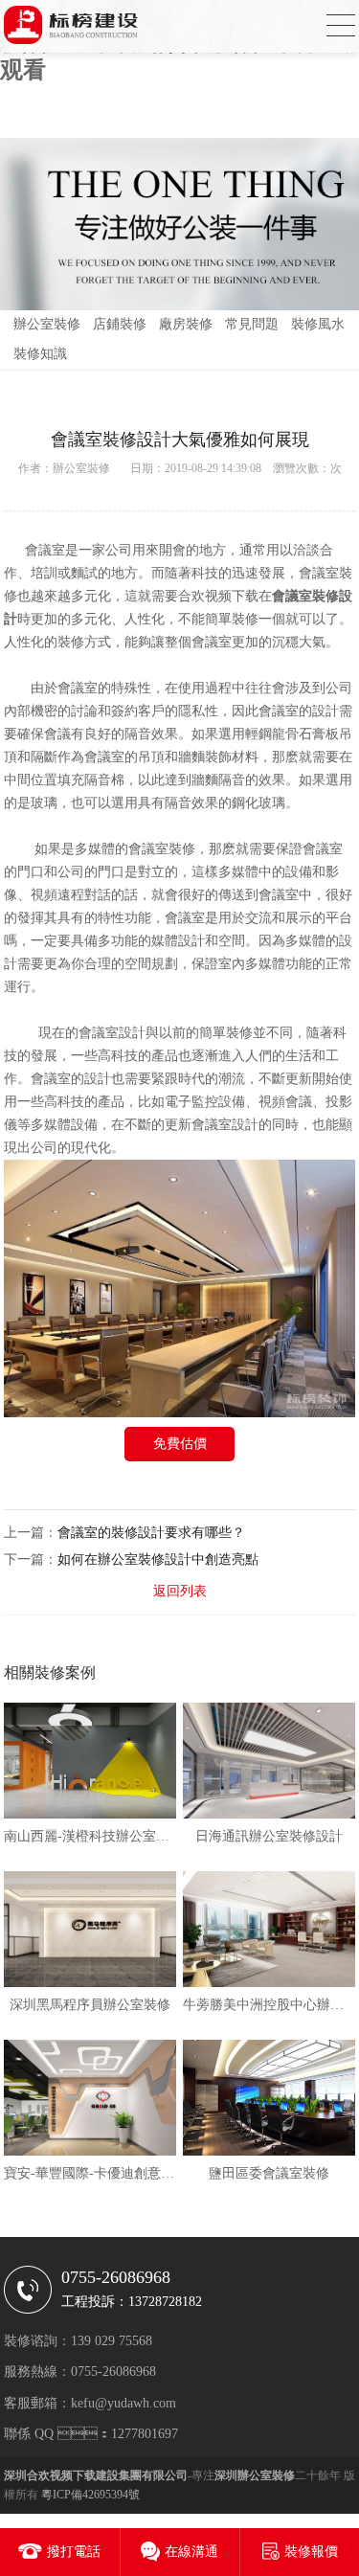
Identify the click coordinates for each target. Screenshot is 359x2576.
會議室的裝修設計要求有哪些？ (151, 1533)
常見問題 (252, 324)
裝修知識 (40, 354)
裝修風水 (318, 324)
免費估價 (180, 1444)
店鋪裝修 (120, 324)
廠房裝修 (186, 324)
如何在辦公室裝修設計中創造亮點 (158, 1559)
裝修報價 (311, 2552)
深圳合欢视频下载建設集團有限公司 (96, 2475)
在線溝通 (191, 2552)
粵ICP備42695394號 (90, 2495)
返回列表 (180, 1591)
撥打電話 (74, 2552)
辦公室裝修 (47, 324)
